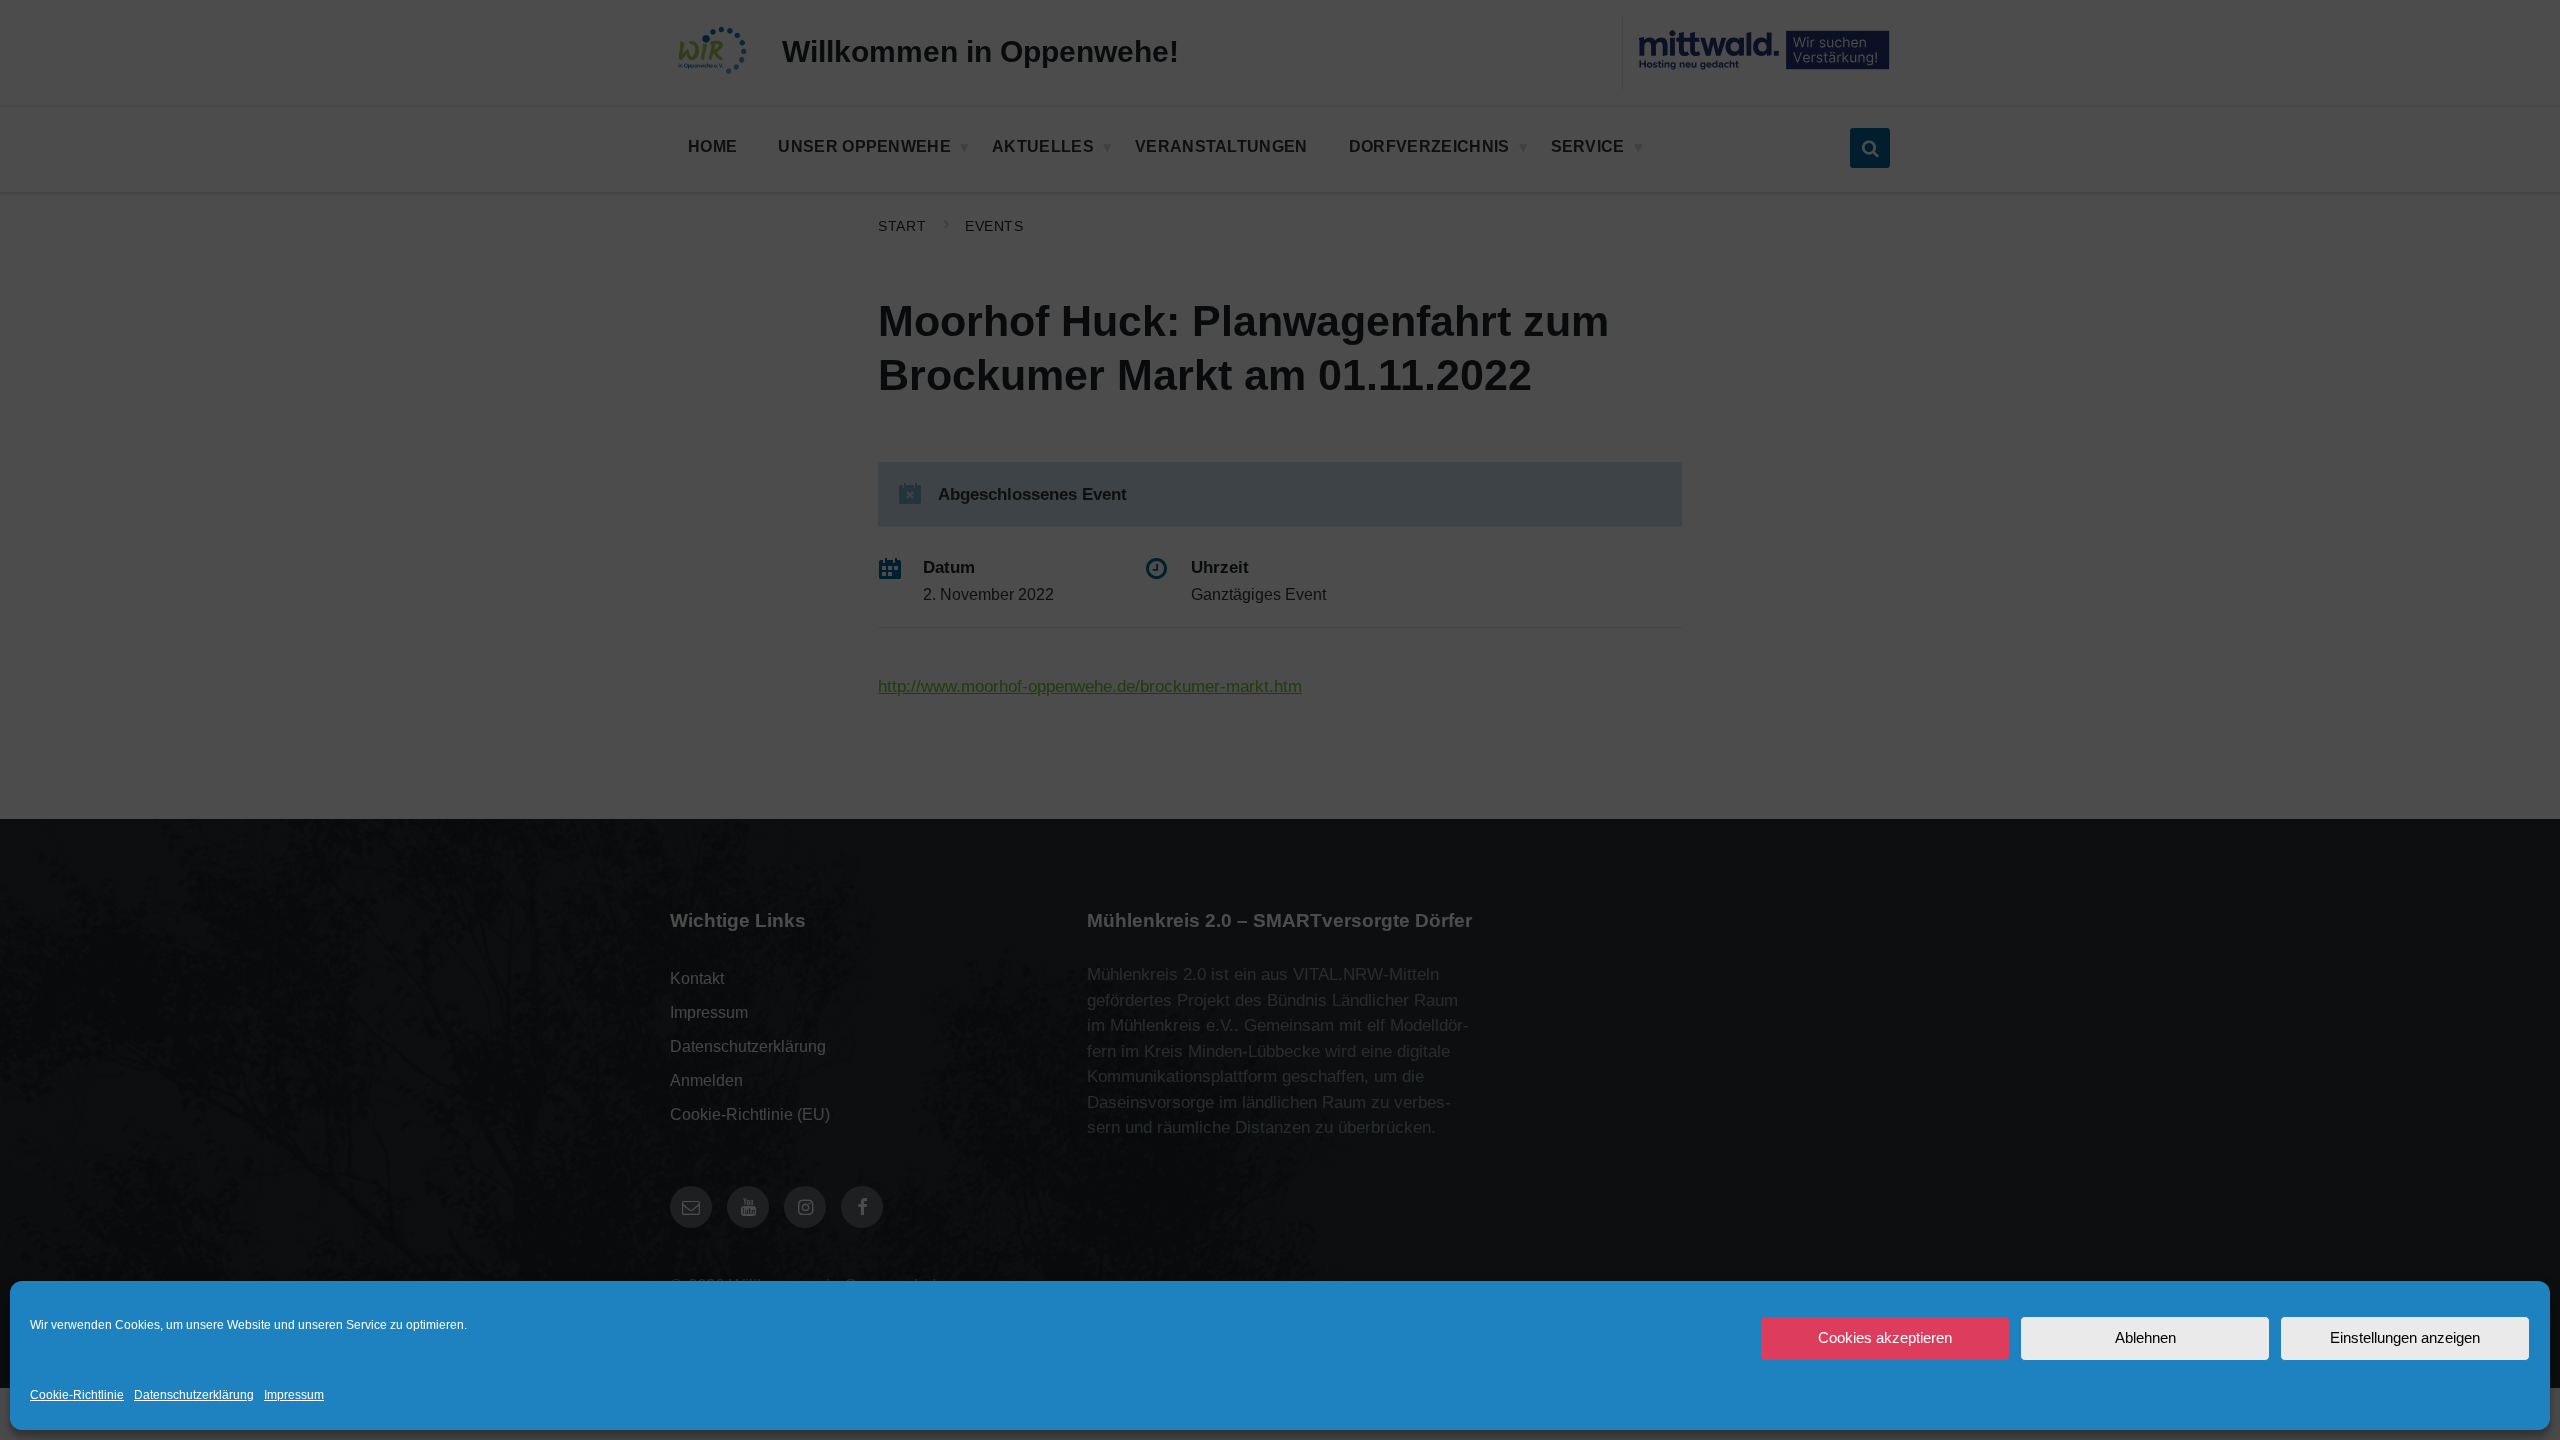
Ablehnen (2145, 1337)
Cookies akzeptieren (1885, 1337)
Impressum (294, 1395)
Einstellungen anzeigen (2405, 1337)
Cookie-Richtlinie (77, 1395)
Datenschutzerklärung (194, 1395)
